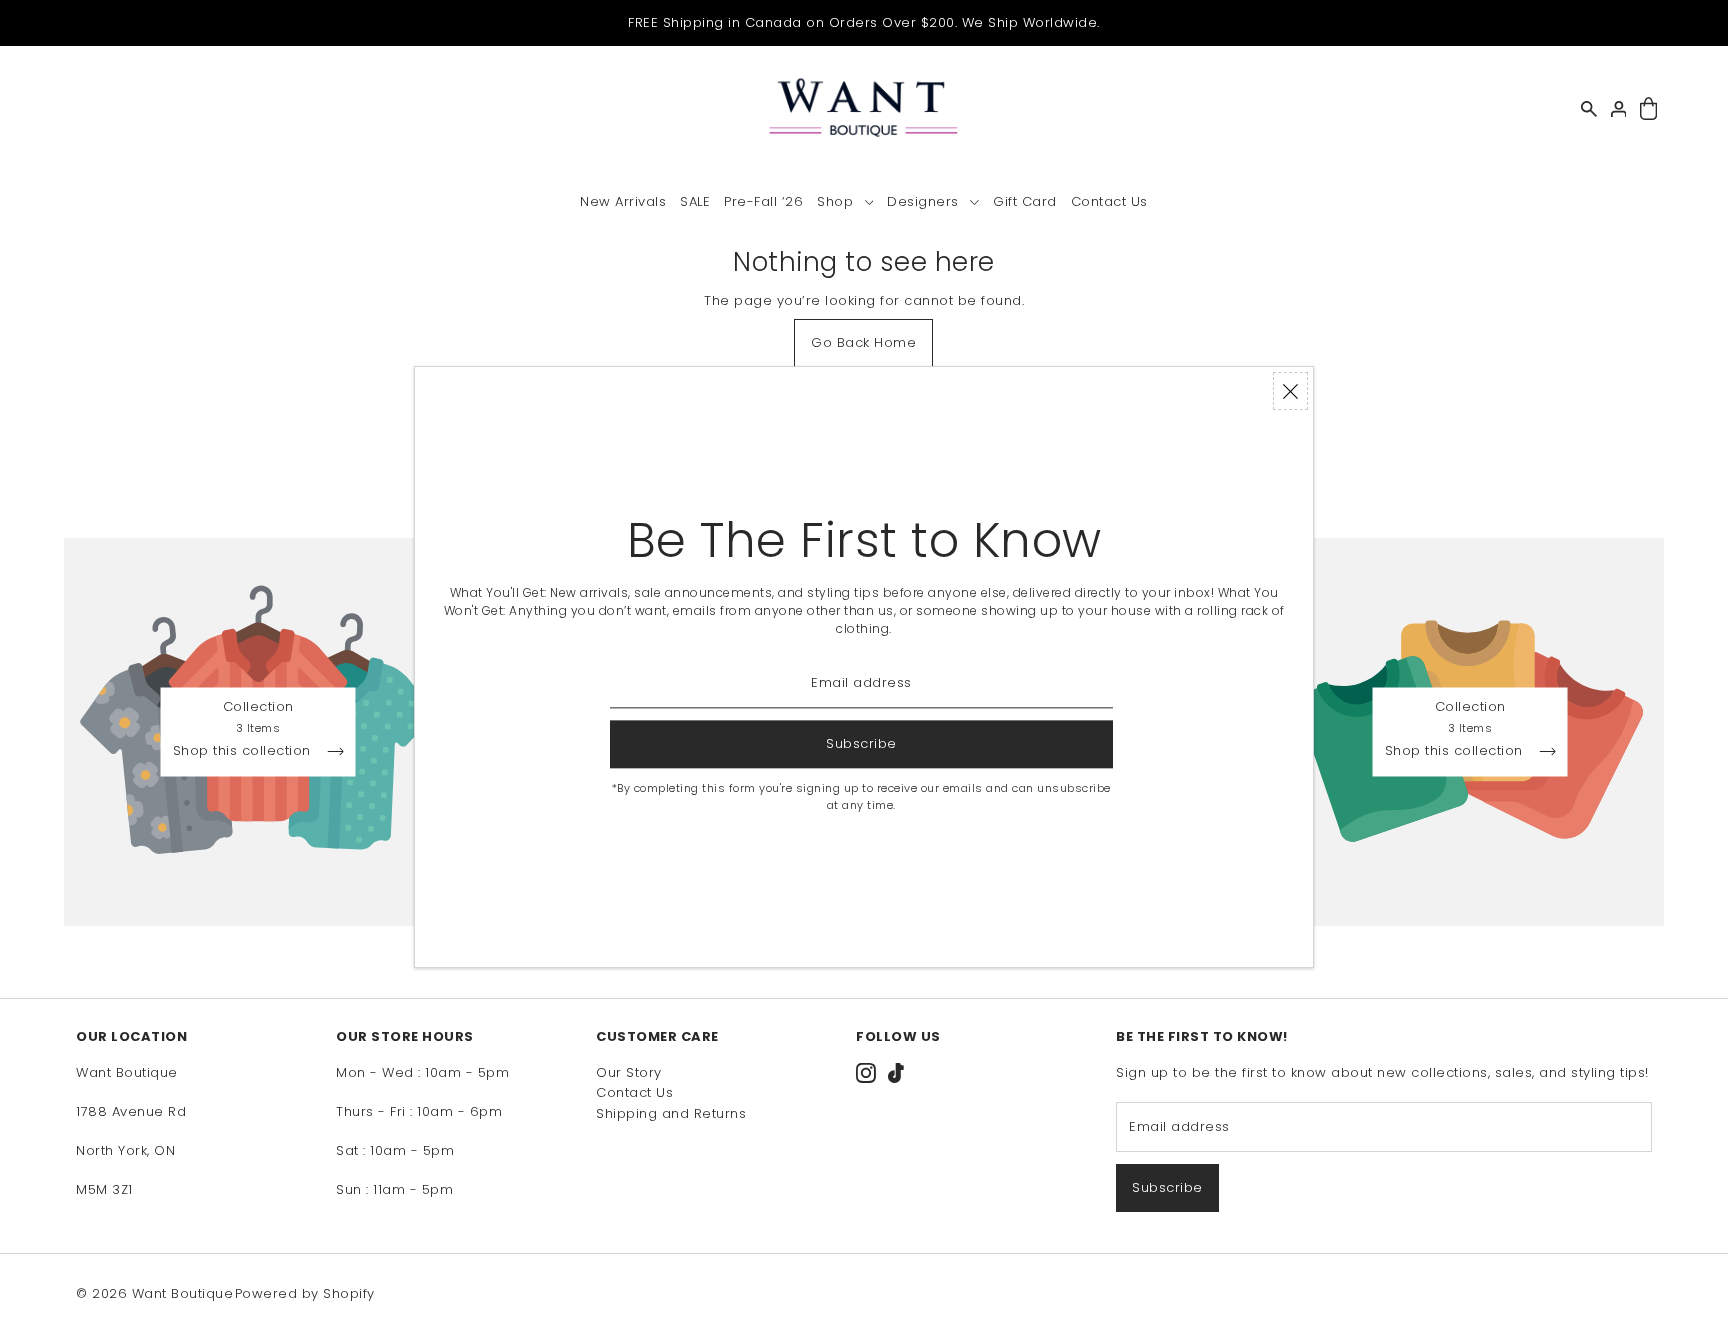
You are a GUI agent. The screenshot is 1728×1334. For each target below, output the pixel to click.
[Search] (1589, 109)
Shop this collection (244, 752)
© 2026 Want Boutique (154, 1293)
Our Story (629, 1072)
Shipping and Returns (671, 1113)
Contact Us (634, 1092)
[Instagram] (866, 1073)
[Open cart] (1648, 109)
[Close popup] (1290, 391)
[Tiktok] (896, 1073)
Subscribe (1167, 1187)
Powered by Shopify (305, 1293)
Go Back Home (863, 342)
